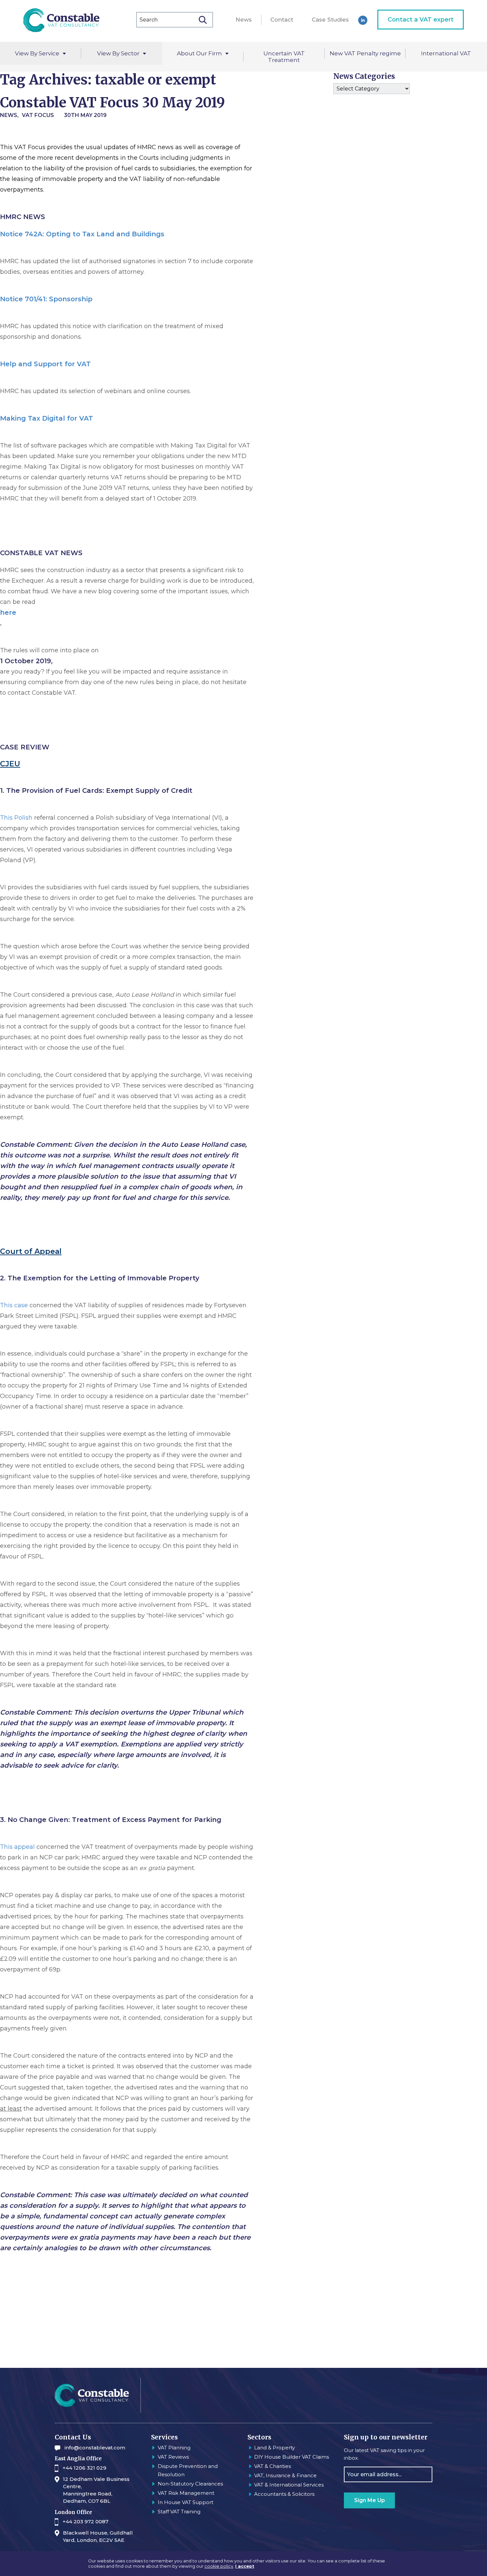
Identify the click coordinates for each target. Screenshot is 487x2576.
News (244, 20)
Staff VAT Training (179, 2512)
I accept (245, 2566)
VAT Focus (38, 115)
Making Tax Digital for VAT (47, 418)
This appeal (17, 1847)
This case (14, 1305)
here (8, 613)
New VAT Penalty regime (365, 53)
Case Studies (330, 20)
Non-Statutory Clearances (190, 2484)
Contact (282, 20)
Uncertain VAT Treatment (284, 57)
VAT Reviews (173, 2457)
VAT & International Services (289, 2485)
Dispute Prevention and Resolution (188, 2470)
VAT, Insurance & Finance (285, 2475)
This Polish (16, 818)
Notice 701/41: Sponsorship (46, 299)
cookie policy (219, 2566)
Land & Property (274, 2448)
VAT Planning (174, 2448)
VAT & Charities (272, 2466)
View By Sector (118, 53)
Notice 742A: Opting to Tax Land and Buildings (82, 234)
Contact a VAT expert (421, 20)
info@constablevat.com (95, 2448)
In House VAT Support (186, 2502)
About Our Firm (199, 53)
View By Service (37, 53)
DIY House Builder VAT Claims (292, 2457)
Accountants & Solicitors (284, 2494)
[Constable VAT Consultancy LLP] (61, 21)
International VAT (446, 53)
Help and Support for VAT (45, 364)
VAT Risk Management (186, 2493)
